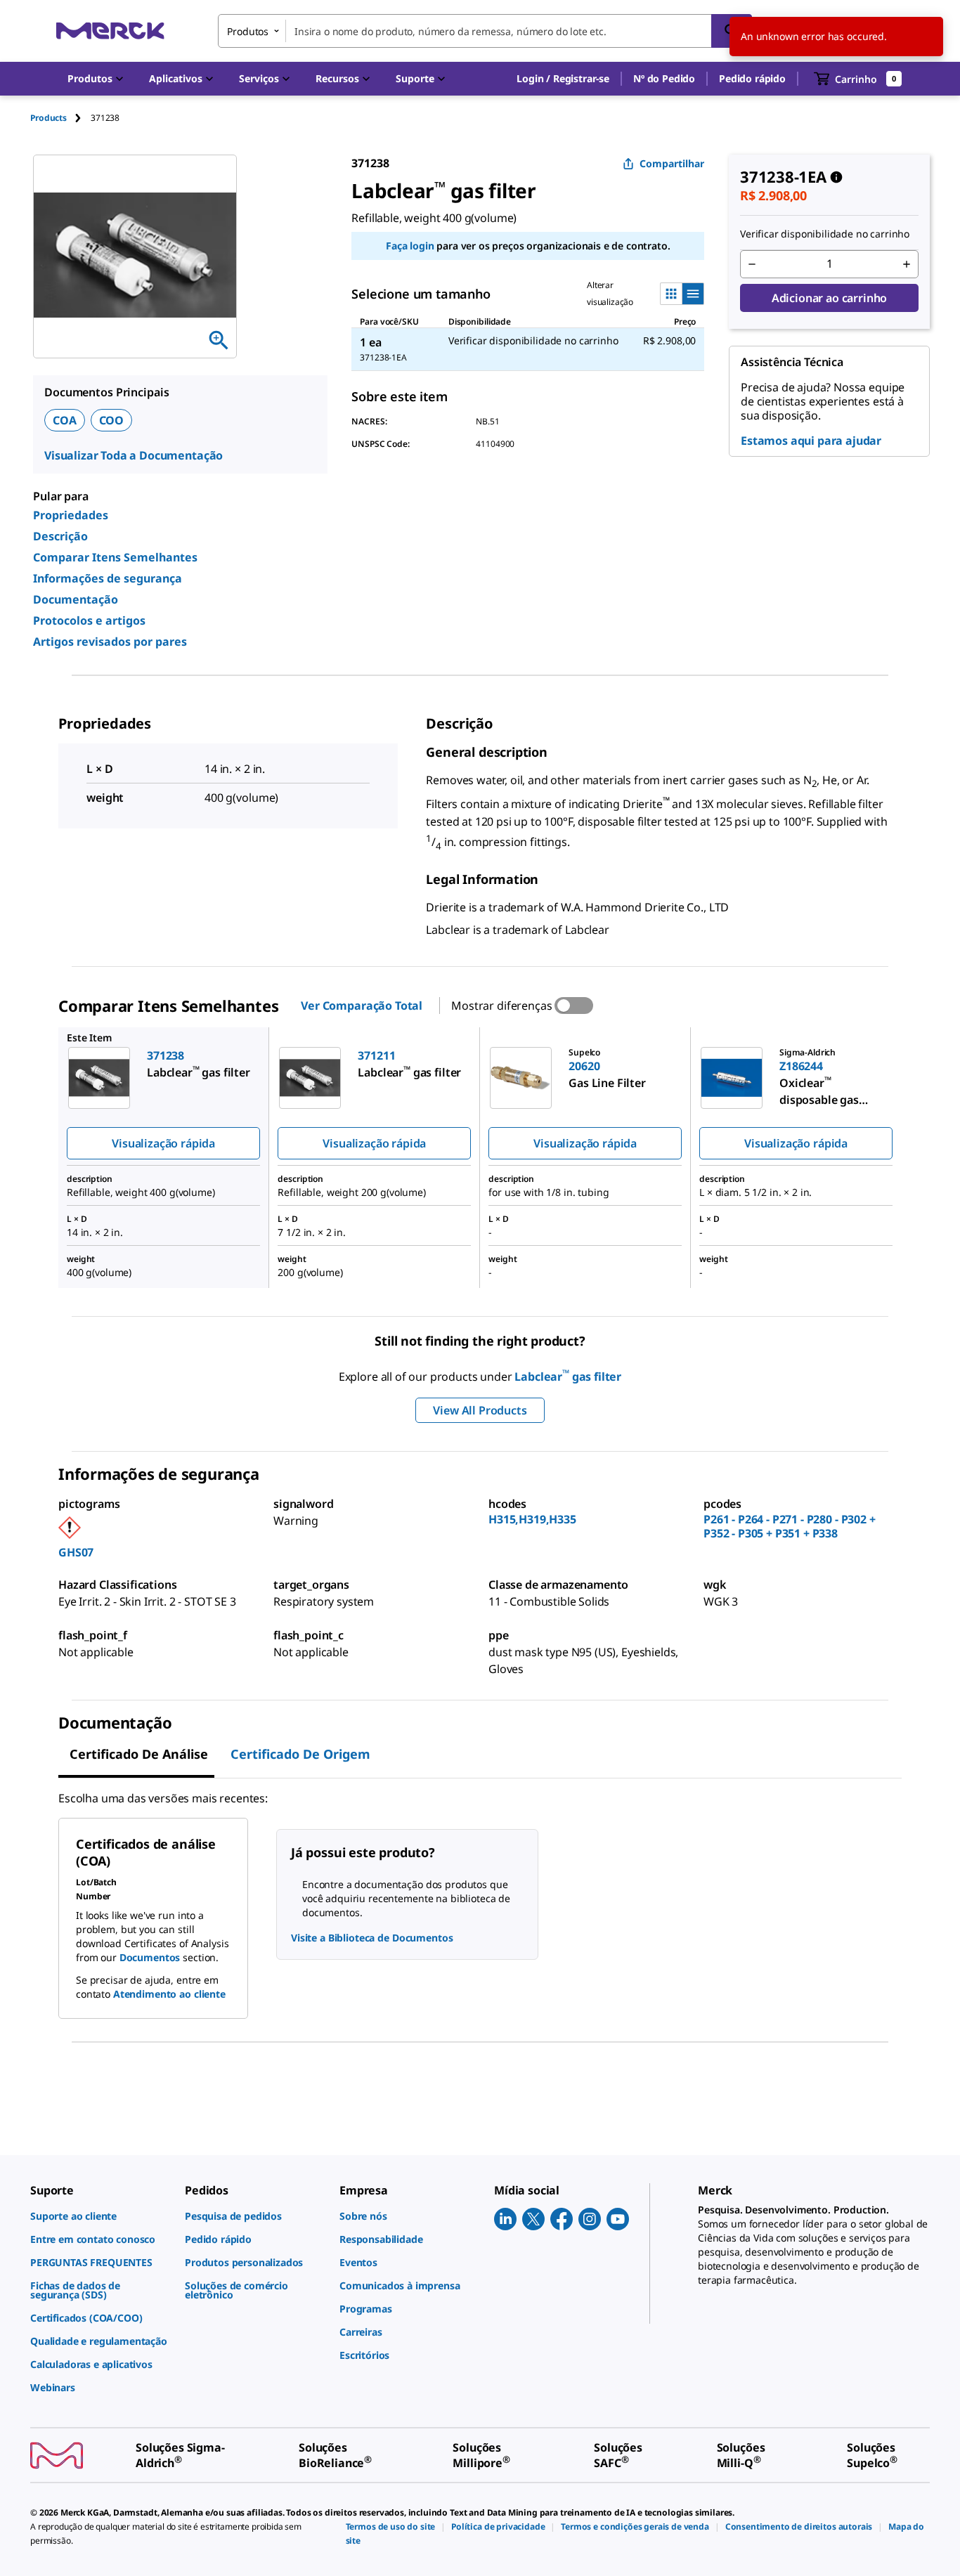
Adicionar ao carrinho (830, 298)
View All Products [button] (480, 1410)
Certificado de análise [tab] (139, 1754)
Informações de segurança (108, 578)
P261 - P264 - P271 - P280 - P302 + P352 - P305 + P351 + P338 (790, 1526)
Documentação (76, 599)
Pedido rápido (752, 78)
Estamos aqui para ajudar (811, 441)
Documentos (150, 1957)
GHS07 (76, 1552)
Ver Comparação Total (362, 1006)
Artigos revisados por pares (110, 642)
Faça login (410, 246)
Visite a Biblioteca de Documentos (372, 1938)
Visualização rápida (163, 1143)
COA (65, 420)
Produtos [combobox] (248, 31)
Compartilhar (672, 163)
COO (112, 420)
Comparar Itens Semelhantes (115, 557)
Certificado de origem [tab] (300, 1754)
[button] (563, 79)
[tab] (60, 118)
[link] (100, 2216)
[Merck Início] (110, 31)
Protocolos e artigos (89, 620)
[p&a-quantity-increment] (907, 264)
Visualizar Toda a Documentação (134, 455)
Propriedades (71, 515)
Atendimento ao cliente (169, 1994)
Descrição (60, 536)
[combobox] (485, 31)
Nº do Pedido (664, 78)
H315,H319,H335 (532, 1519)
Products (48, 118)
